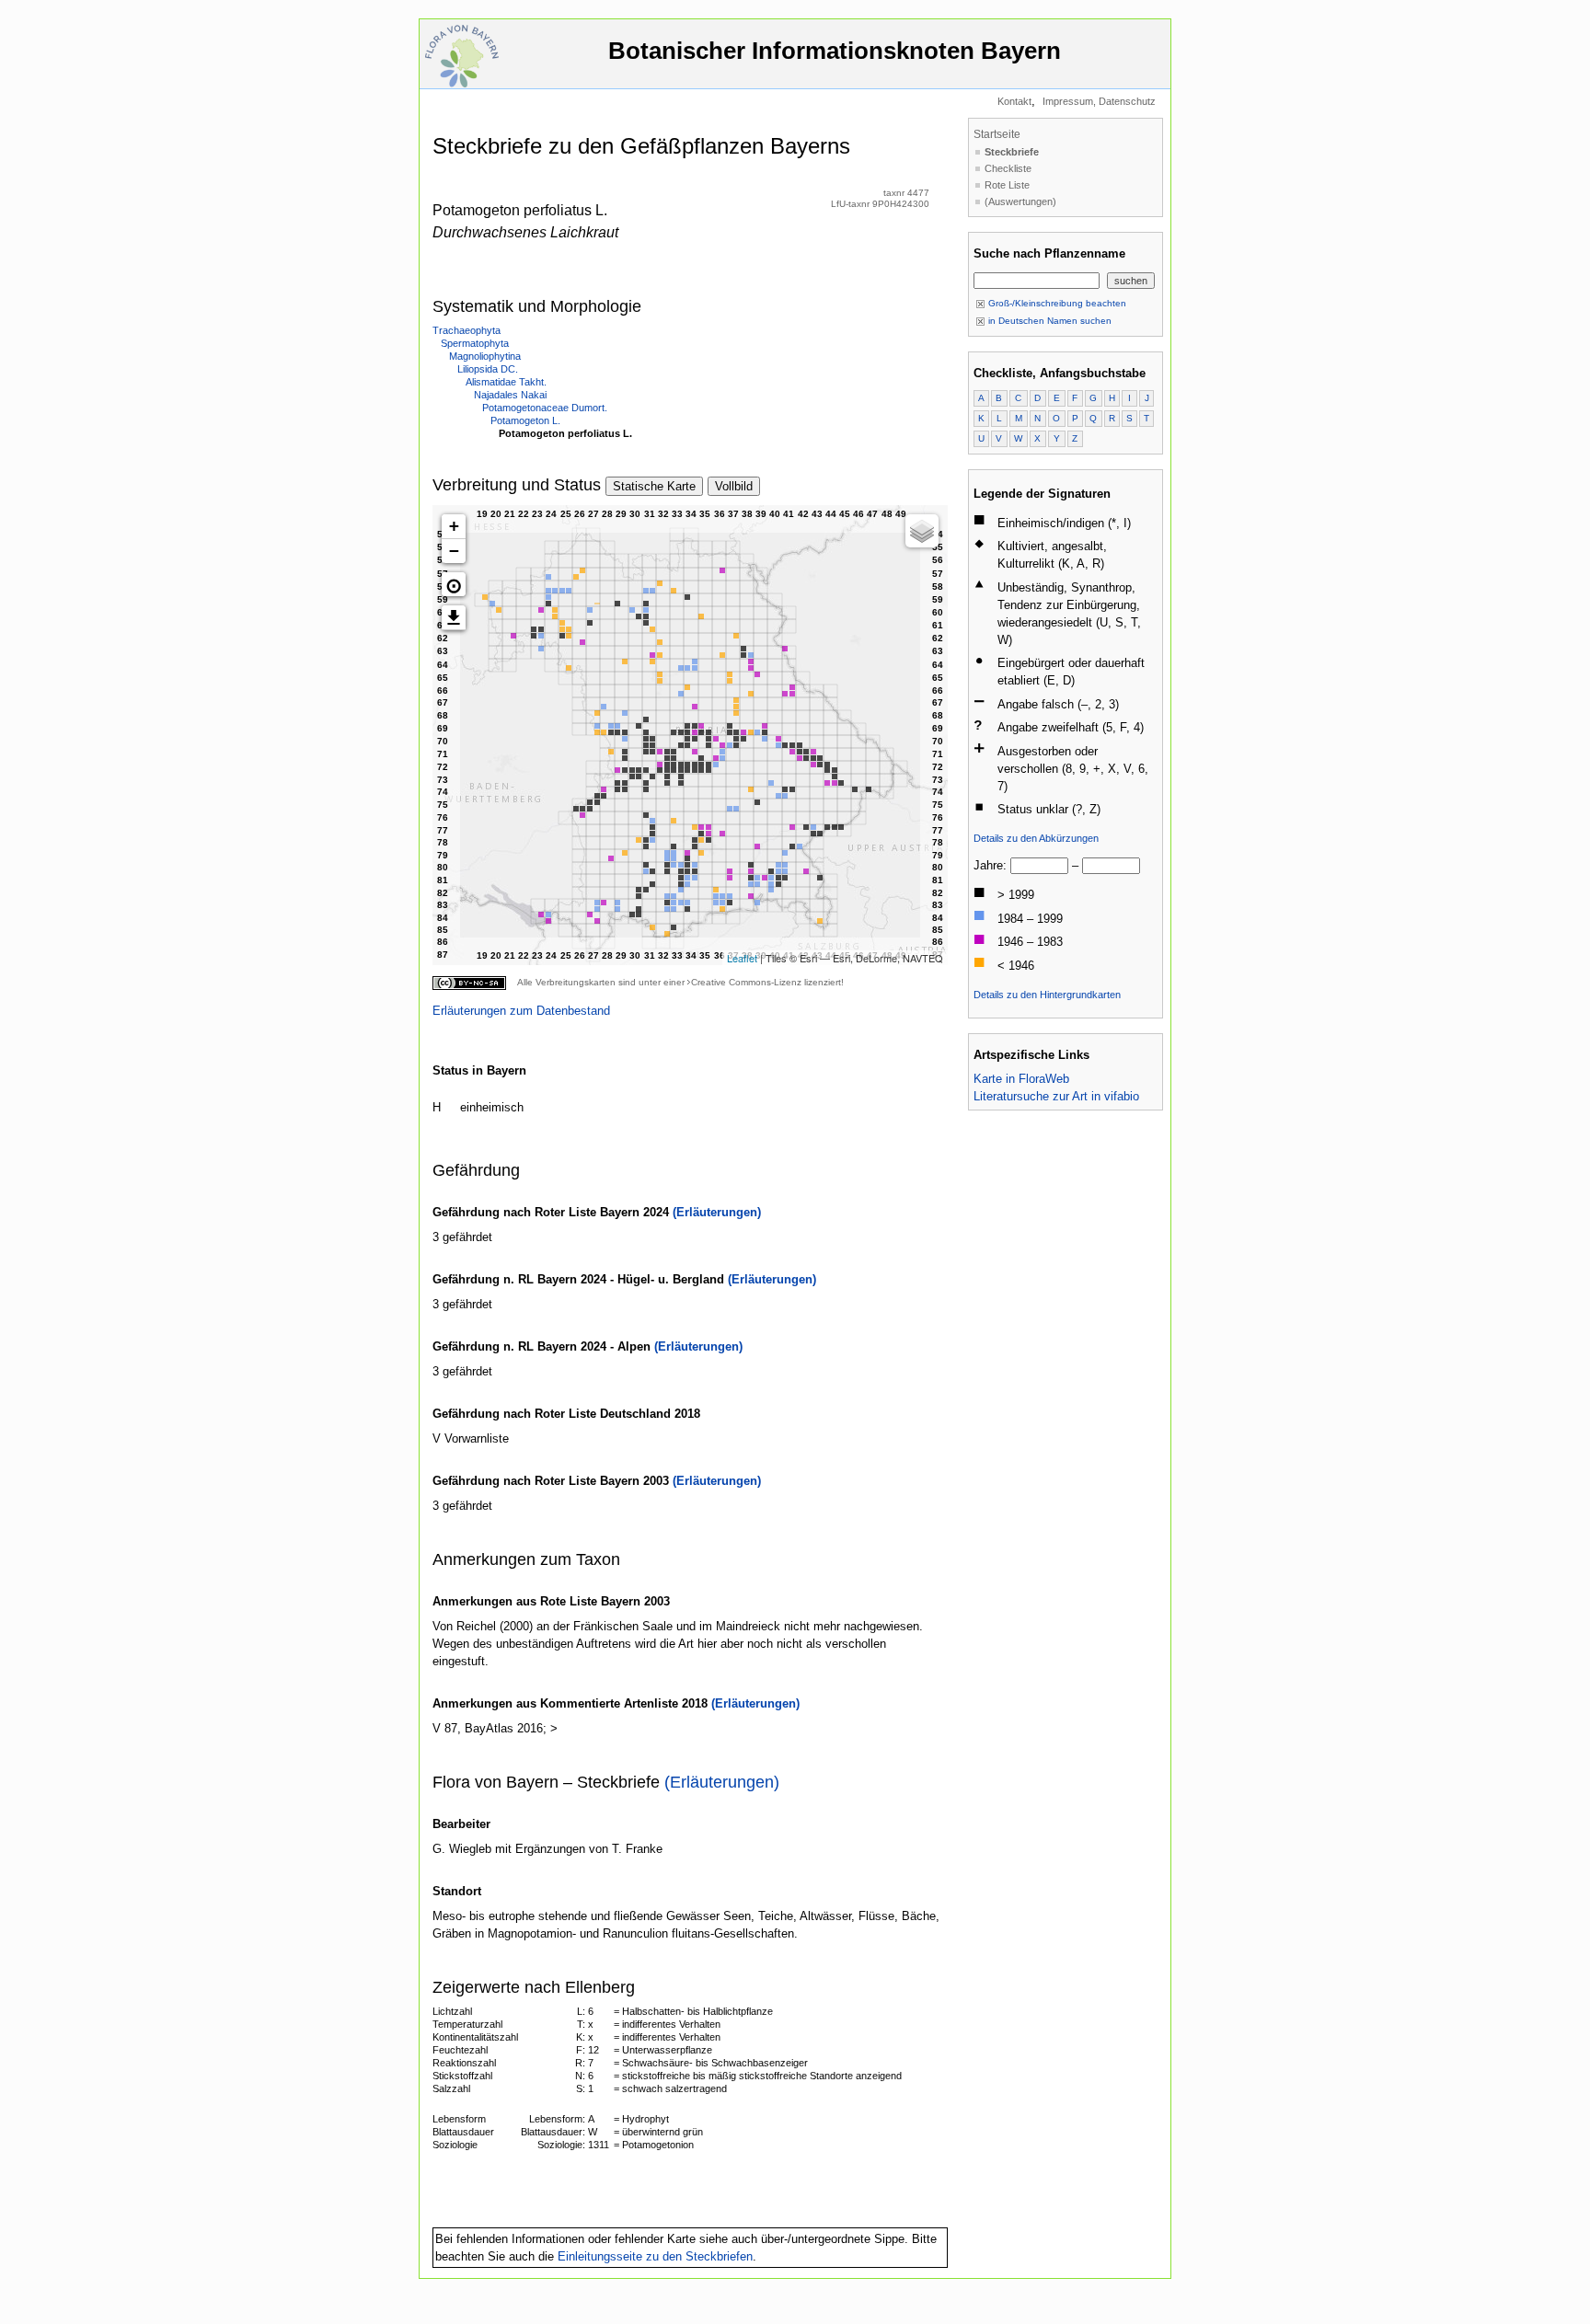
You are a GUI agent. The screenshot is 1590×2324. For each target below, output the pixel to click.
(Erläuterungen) (717, 1212)
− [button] (454, 551)
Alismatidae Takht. (506, 382)
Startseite (997, 134)
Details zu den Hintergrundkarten (1047, 995)
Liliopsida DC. (488, 369)
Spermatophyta (475, 343)
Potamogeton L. (525, 420)
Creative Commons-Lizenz (746, 982)
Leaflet (742, 958)
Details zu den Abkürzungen (1036, 838)
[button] (454, 584)
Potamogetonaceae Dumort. (545, 408)
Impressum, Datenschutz (1099, 101)
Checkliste (1008, 168)
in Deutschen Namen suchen (1048, 321)
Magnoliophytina (485, 356)
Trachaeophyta (467, 330)
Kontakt (1014, 101)
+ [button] (454, 526)
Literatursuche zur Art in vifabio (1056, 1096)
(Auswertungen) (1020, 201)
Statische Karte (654, 486)
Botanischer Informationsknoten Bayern (835, 51)
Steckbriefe (1012, 152)
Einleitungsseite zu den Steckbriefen (655, 2256)
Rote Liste (1007, 185)
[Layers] (922, 531)
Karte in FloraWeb (1021, 1079)
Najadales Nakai (510, 395)
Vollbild (734, 486)
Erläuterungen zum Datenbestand (521, 1011)
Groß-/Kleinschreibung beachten (1056, 303)
